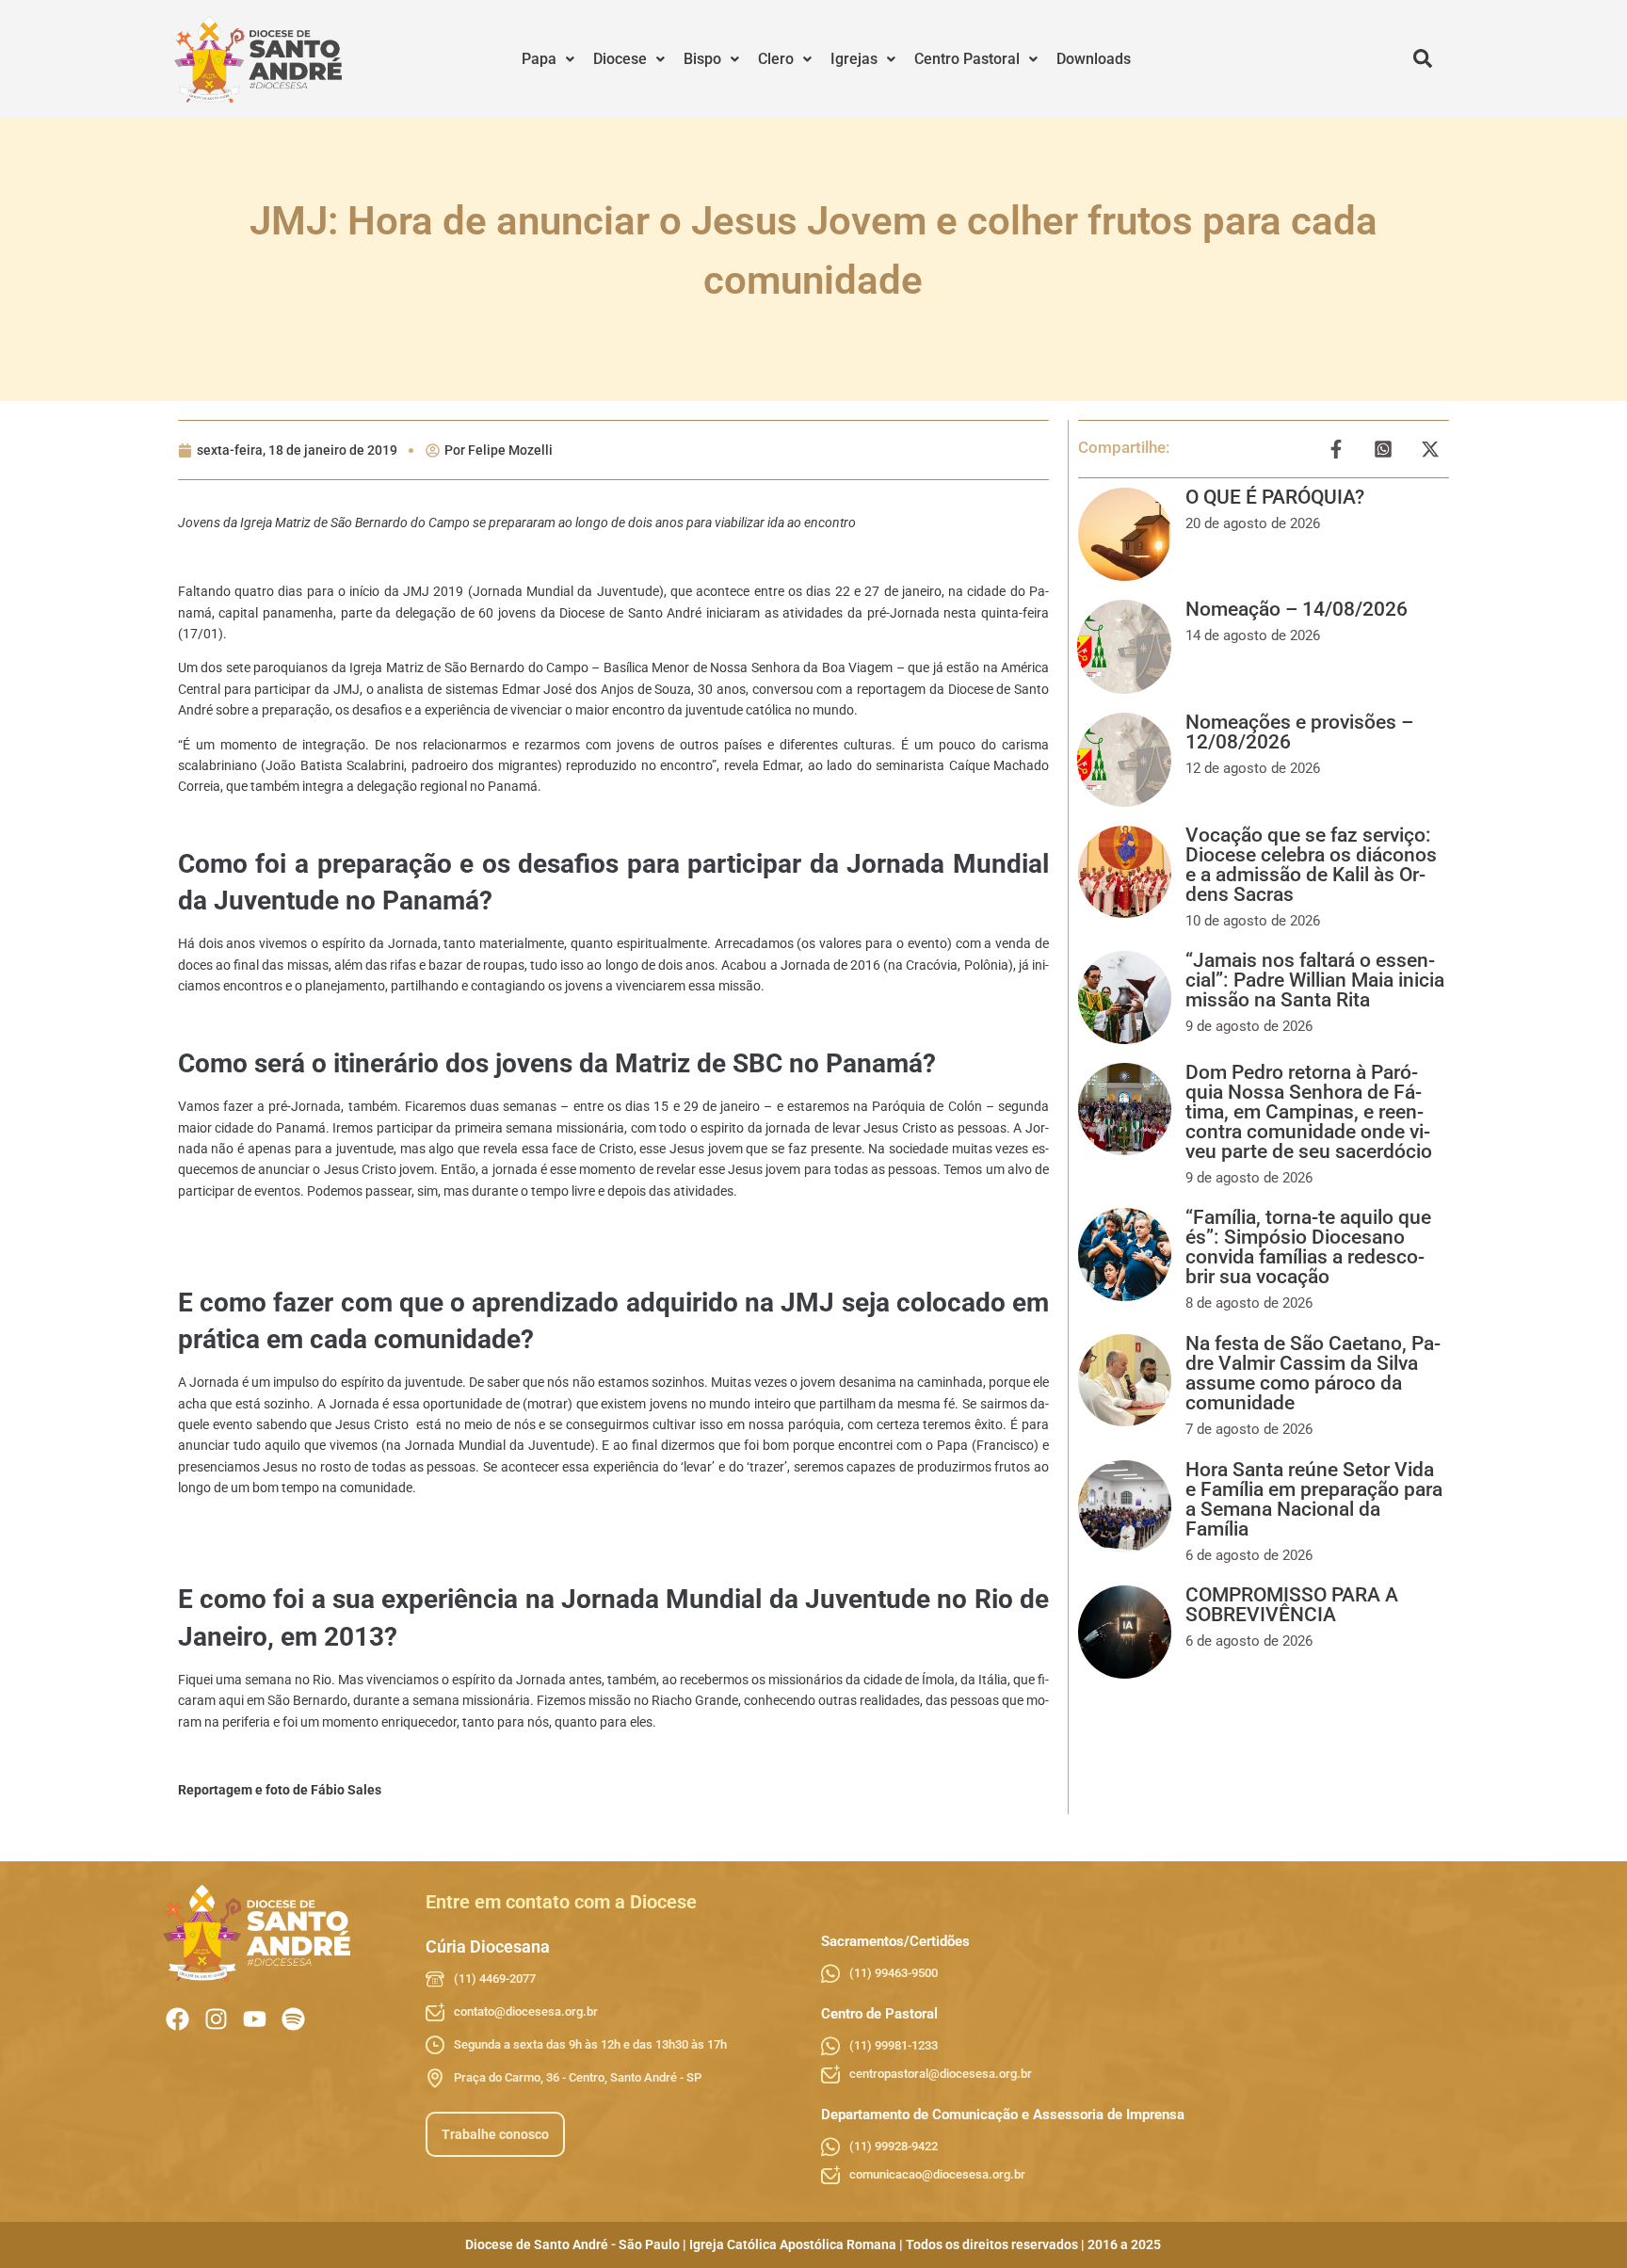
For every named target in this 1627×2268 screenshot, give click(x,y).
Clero (776, 59)
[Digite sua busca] (1423, 59)
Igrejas (854, 59)
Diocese (620, 59)
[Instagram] (216, 2019)
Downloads (1094, 59)
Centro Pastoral (967, 59)
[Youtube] (255, 2019)
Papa (539, 59)
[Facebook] (177, 2019)
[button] (548, 59)
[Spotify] (293, 2019)
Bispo (702, 59)
